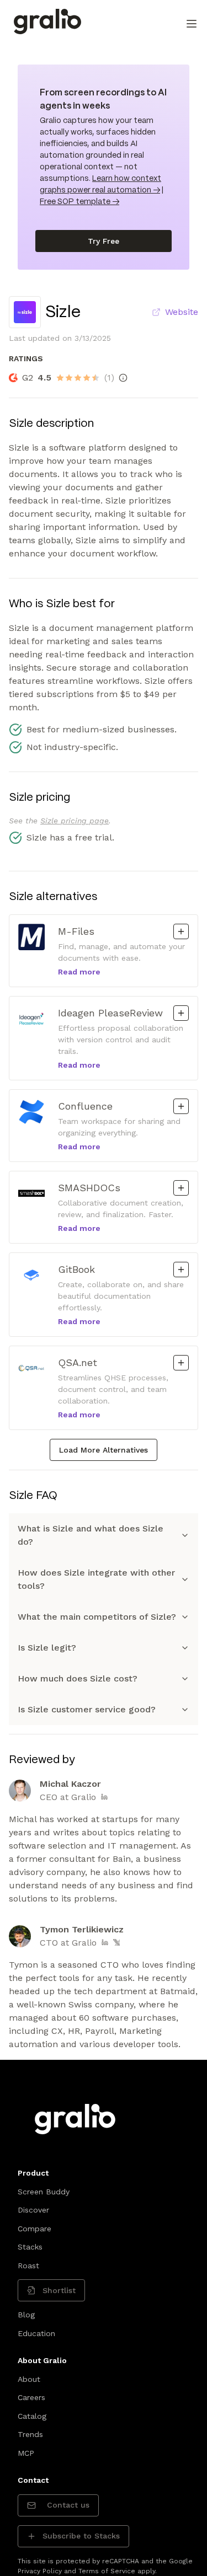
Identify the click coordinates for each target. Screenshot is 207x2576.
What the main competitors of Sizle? (97, 1617)
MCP (26, 2453)
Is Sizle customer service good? (87, 1709)
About (29, 2379)
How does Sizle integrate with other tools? (96, 1579)
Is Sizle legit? (47, 1648)
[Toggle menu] (192, 24)
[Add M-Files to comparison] (181, 931)
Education (36, 2333)
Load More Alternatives (104, 1450)
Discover (33, 2210)
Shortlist (59, 2290)
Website (182, 312)
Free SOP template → (79, 202)
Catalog (32, 2416)
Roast (28, 2266)
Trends (30, 2434)
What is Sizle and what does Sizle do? (91, 1535)
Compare (34, 2229)
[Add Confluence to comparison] (181, 1106)
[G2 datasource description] (123, 378)
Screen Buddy (44, 2192)
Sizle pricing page (75, 821)
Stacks (30, 2247)
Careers (31, 2397)
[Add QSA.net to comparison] (181, 1363)
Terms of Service (107, 2571)
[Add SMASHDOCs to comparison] (181, 1188)
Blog (26, 2315)
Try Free (104, 241)
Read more (79, 972)
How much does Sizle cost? (78, 1678)
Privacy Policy (40, 2571)
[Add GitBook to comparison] (181, 1270)
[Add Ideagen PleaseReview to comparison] (181, 1013)
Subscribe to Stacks (81, 2536)
